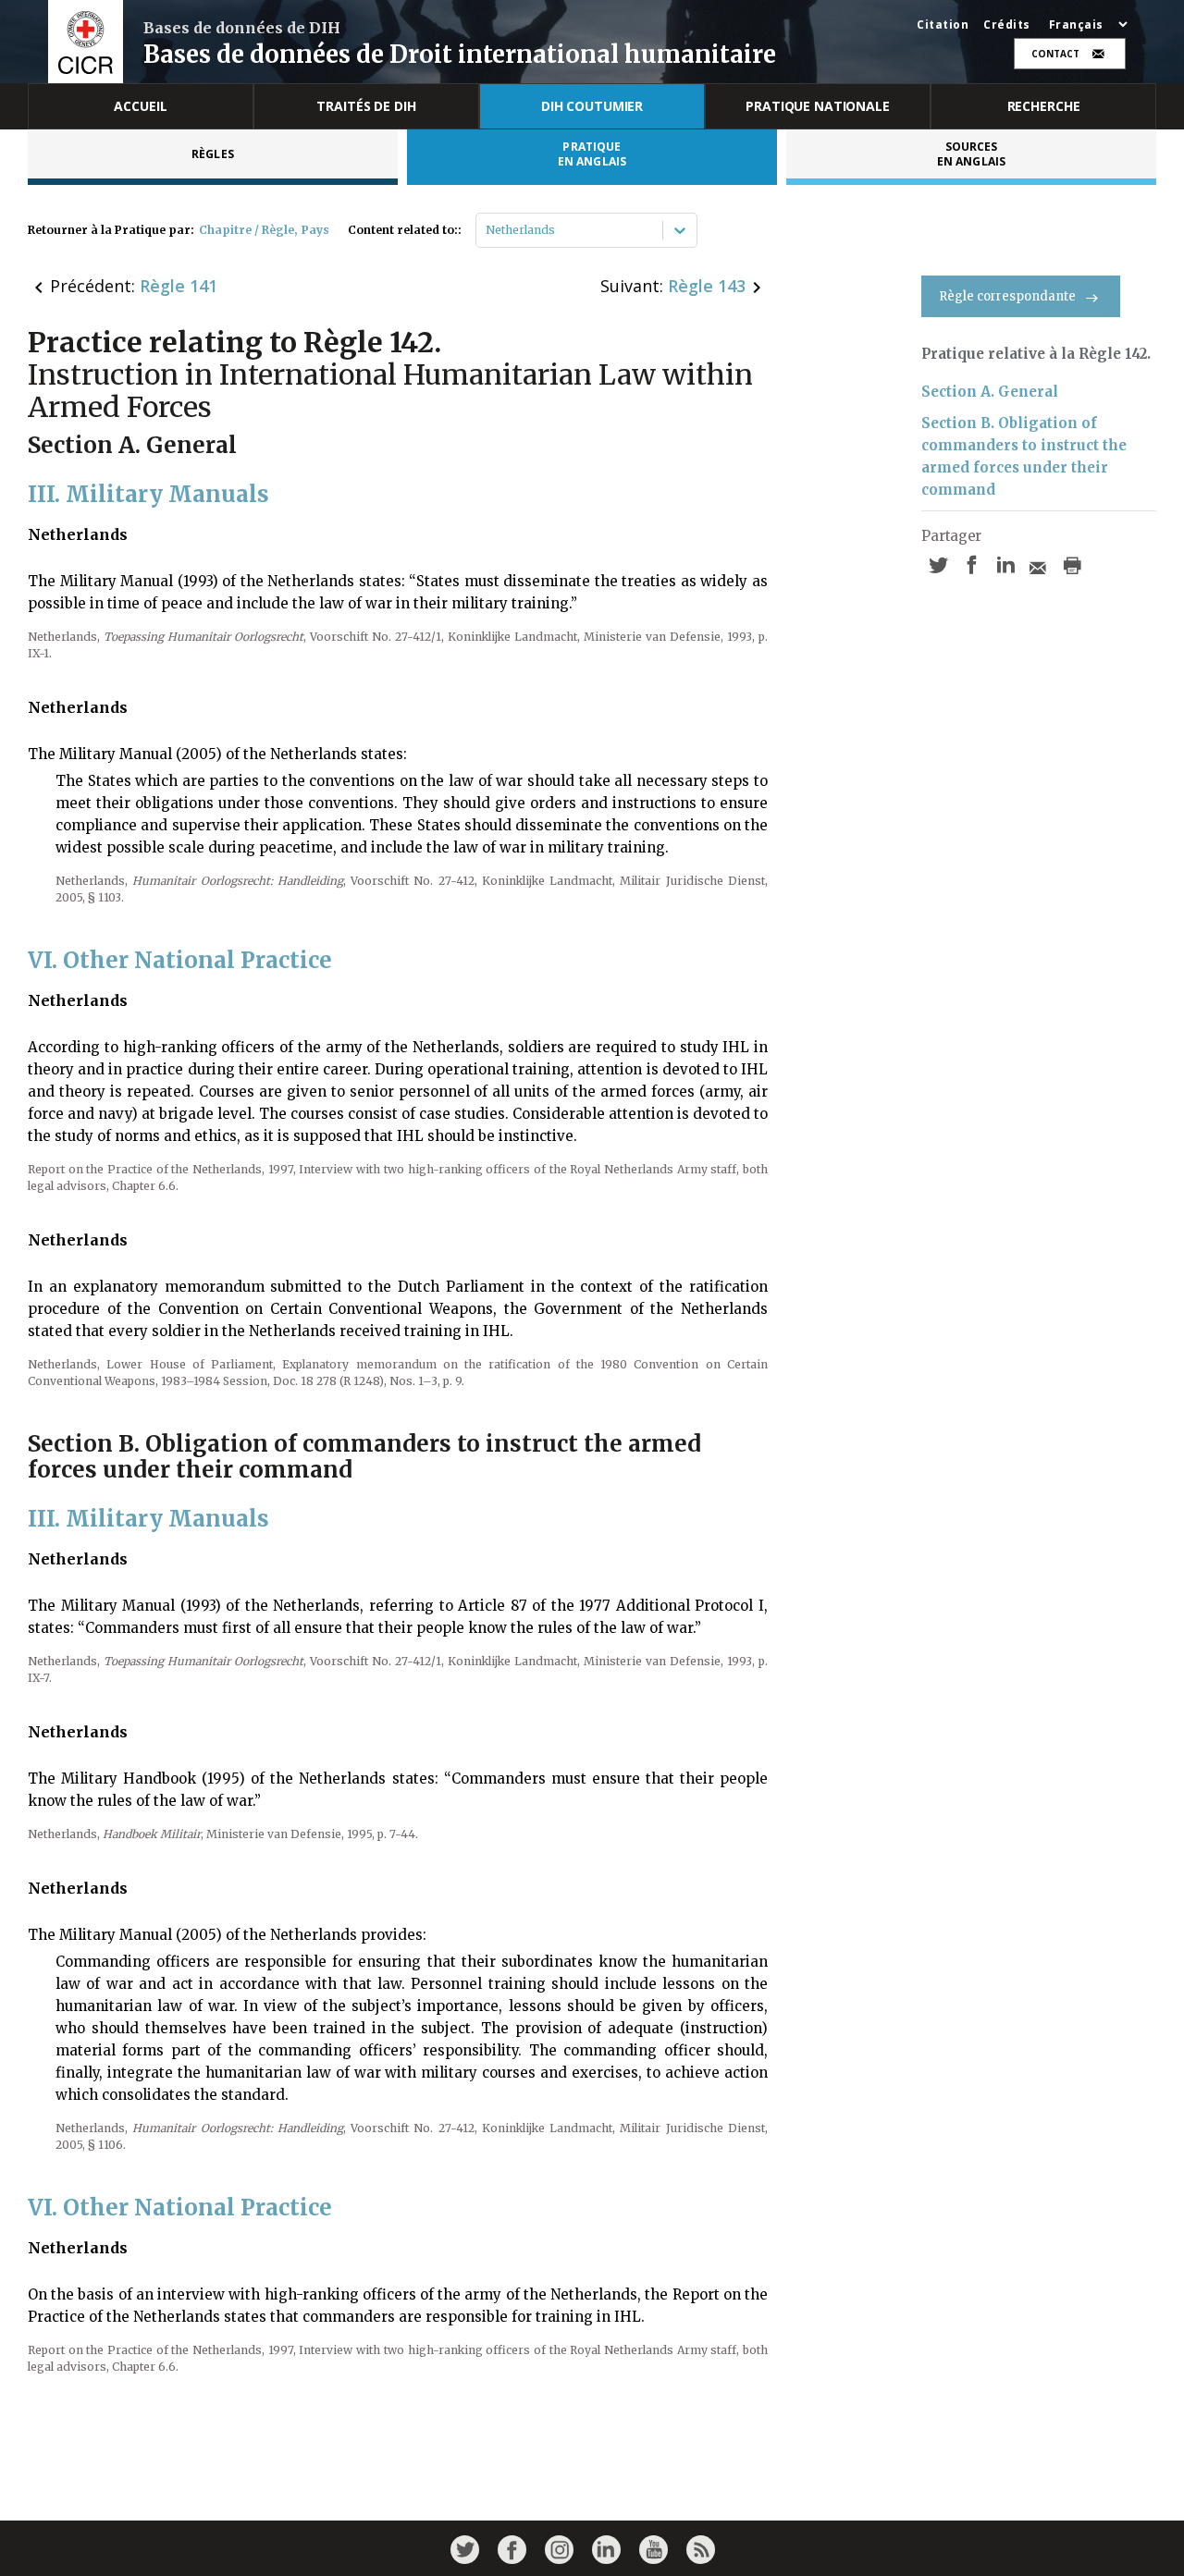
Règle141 (179, 286)
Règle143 (707, 286)
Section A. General (990, 392)
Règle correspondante (1007, 296)
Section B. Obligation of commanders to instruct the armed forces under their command (1024, 456)
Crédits (1007, 25)
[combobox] (487, 230)
